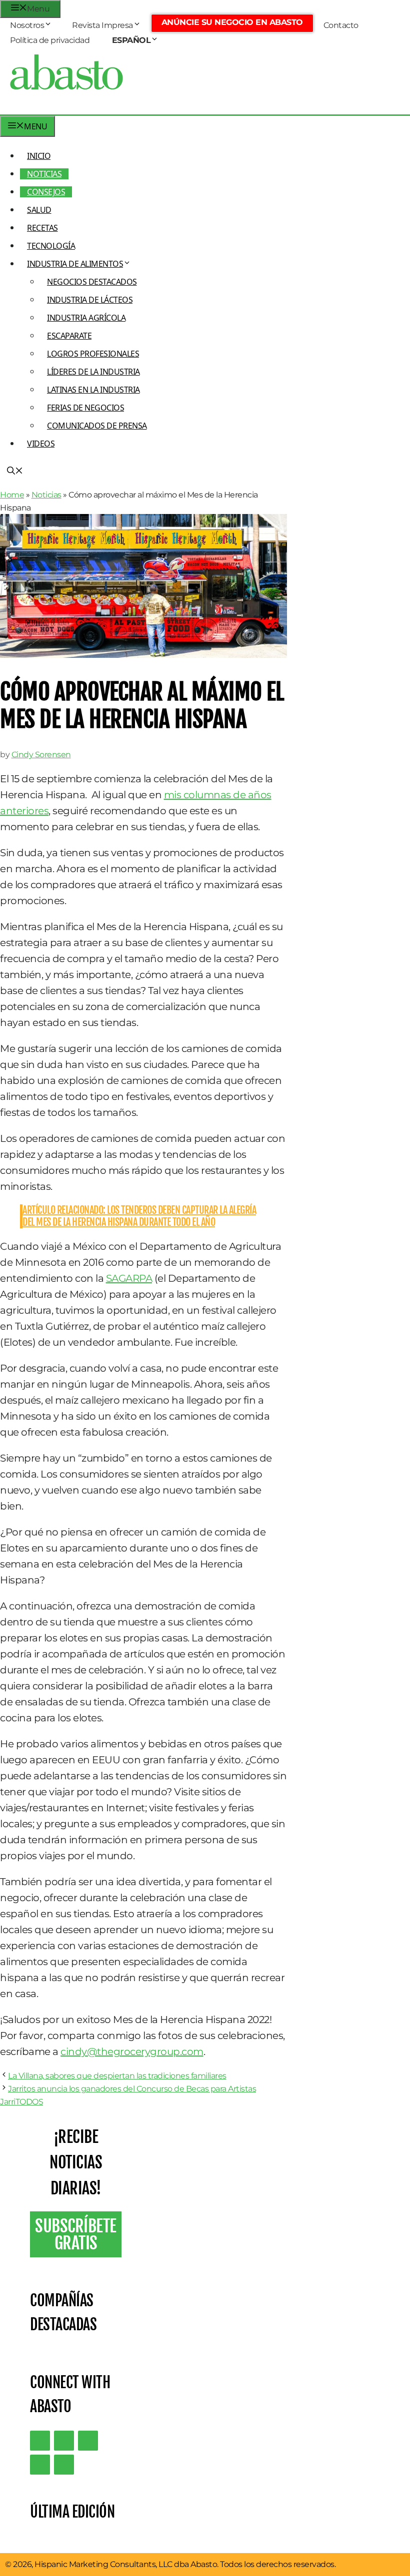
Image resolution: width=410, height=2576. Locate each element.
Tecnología (51, 246)
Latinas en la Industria (93, 390)
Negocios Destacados (92, 282)
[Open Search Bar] (15, 472)
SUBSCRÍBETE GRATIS (76, 2234)
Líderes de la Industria (93, 372)
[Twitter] (40, 2441)
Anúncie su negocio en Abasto (232, 22)
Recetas (42, 228)
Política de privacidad (50, 40)
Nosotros (27, 25)
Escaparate (69, 336)
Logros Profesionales (93, 354)
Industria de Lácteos (90, 300)
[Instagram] (88, 2441)
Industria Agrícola (86, 318)
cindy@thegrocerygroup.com (132, 2052)
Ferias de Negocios (85, 408)
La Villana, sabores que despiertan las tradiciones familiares (117, 2076)
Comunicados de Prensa (97, 426)
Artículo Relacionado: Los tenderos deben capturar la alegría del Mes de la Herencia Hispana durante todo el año (139, 1216)
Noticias (44, 174)
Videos (41, 444)
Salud (39, 210)
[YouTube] (40, 2465)
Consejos (46, 192)
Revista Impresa (102, 25)
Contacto (341, 25)
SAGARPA (129, 1278)
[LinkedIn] (64, 2441)
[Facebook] (64, 2465)
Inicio (39, 156)
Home (12, 495)
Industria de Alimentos (75, 264)
